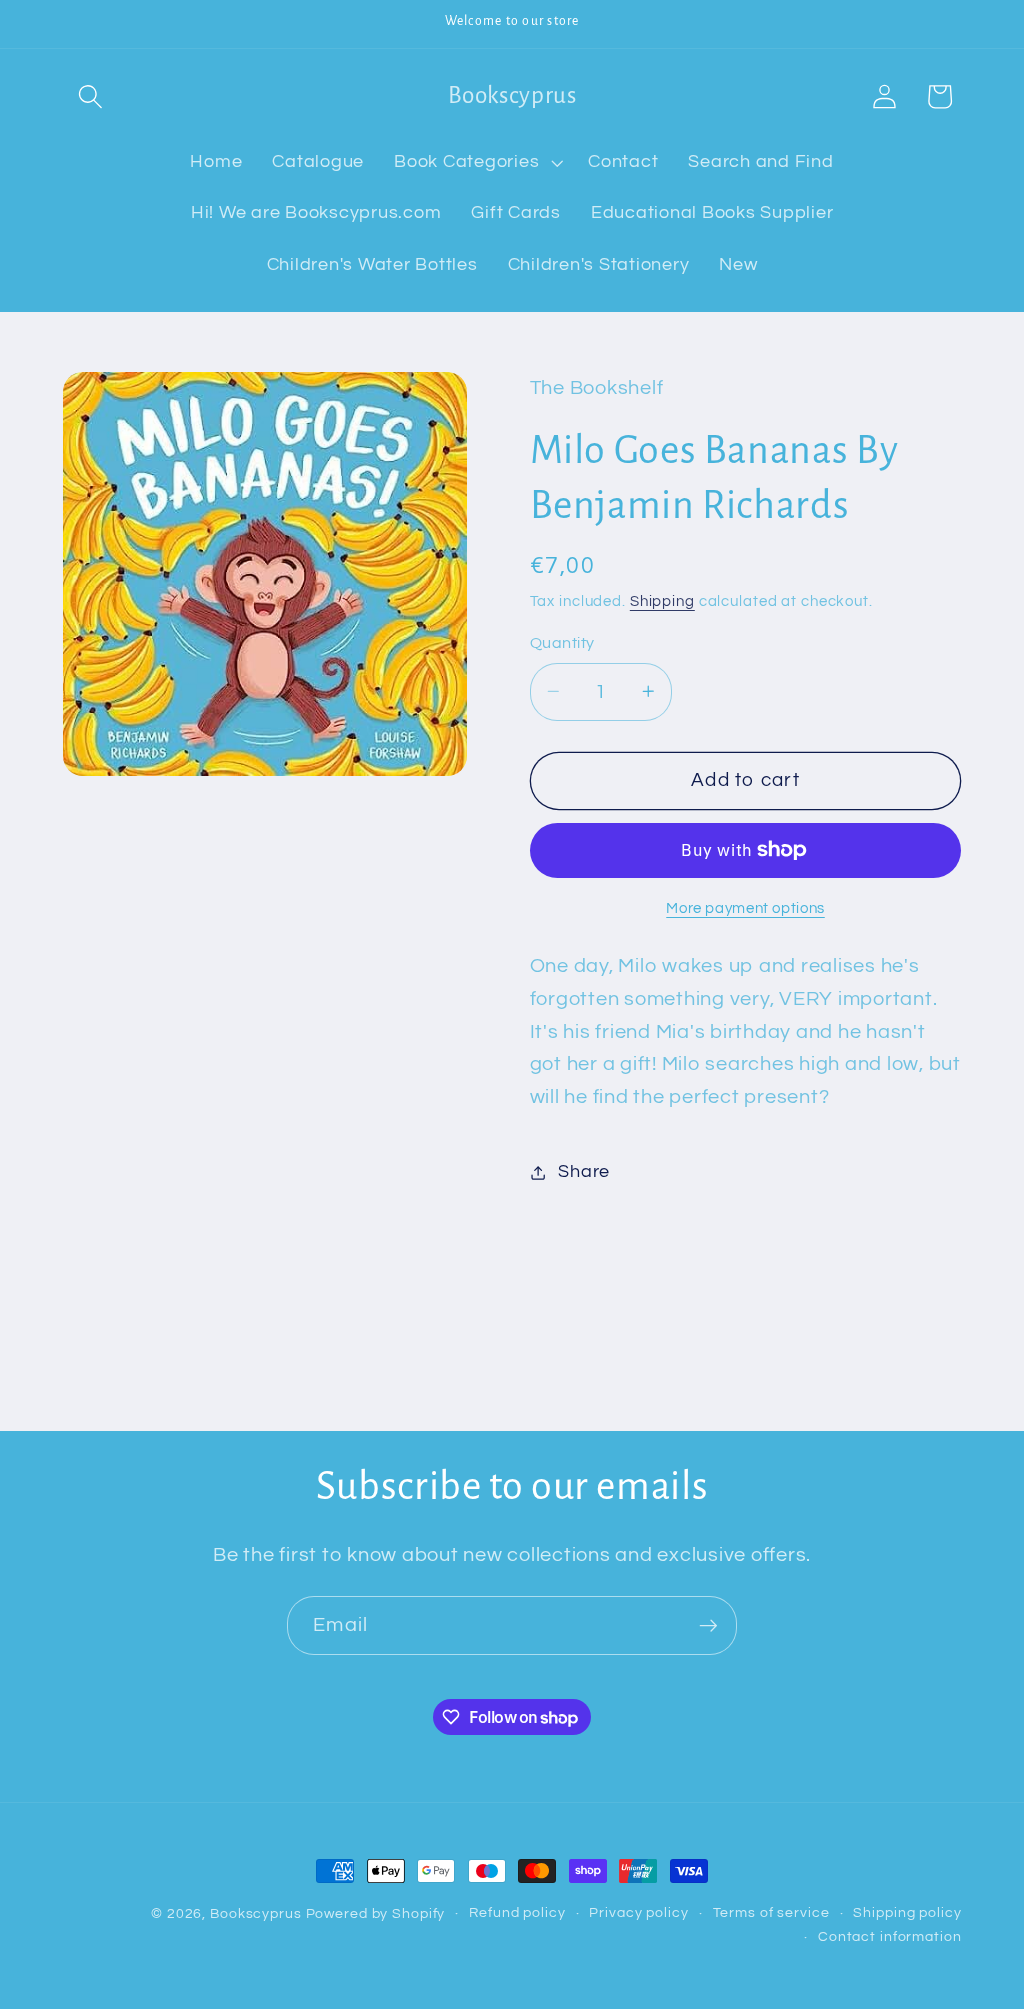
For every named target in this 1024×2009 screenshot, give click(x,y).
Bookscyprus (256, 1914)
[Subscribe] (708, 1625)
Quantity (562, 643)
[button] (90, 96)
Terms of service (771, 1913)
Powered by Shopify (376, 1914)
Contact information (890, 1937)
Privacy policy (638, 1913)
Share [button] (584, 1172)
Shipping (662, 601)
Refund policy (517, 1913)
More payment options (745, 908)
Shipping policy (907, 1913)
